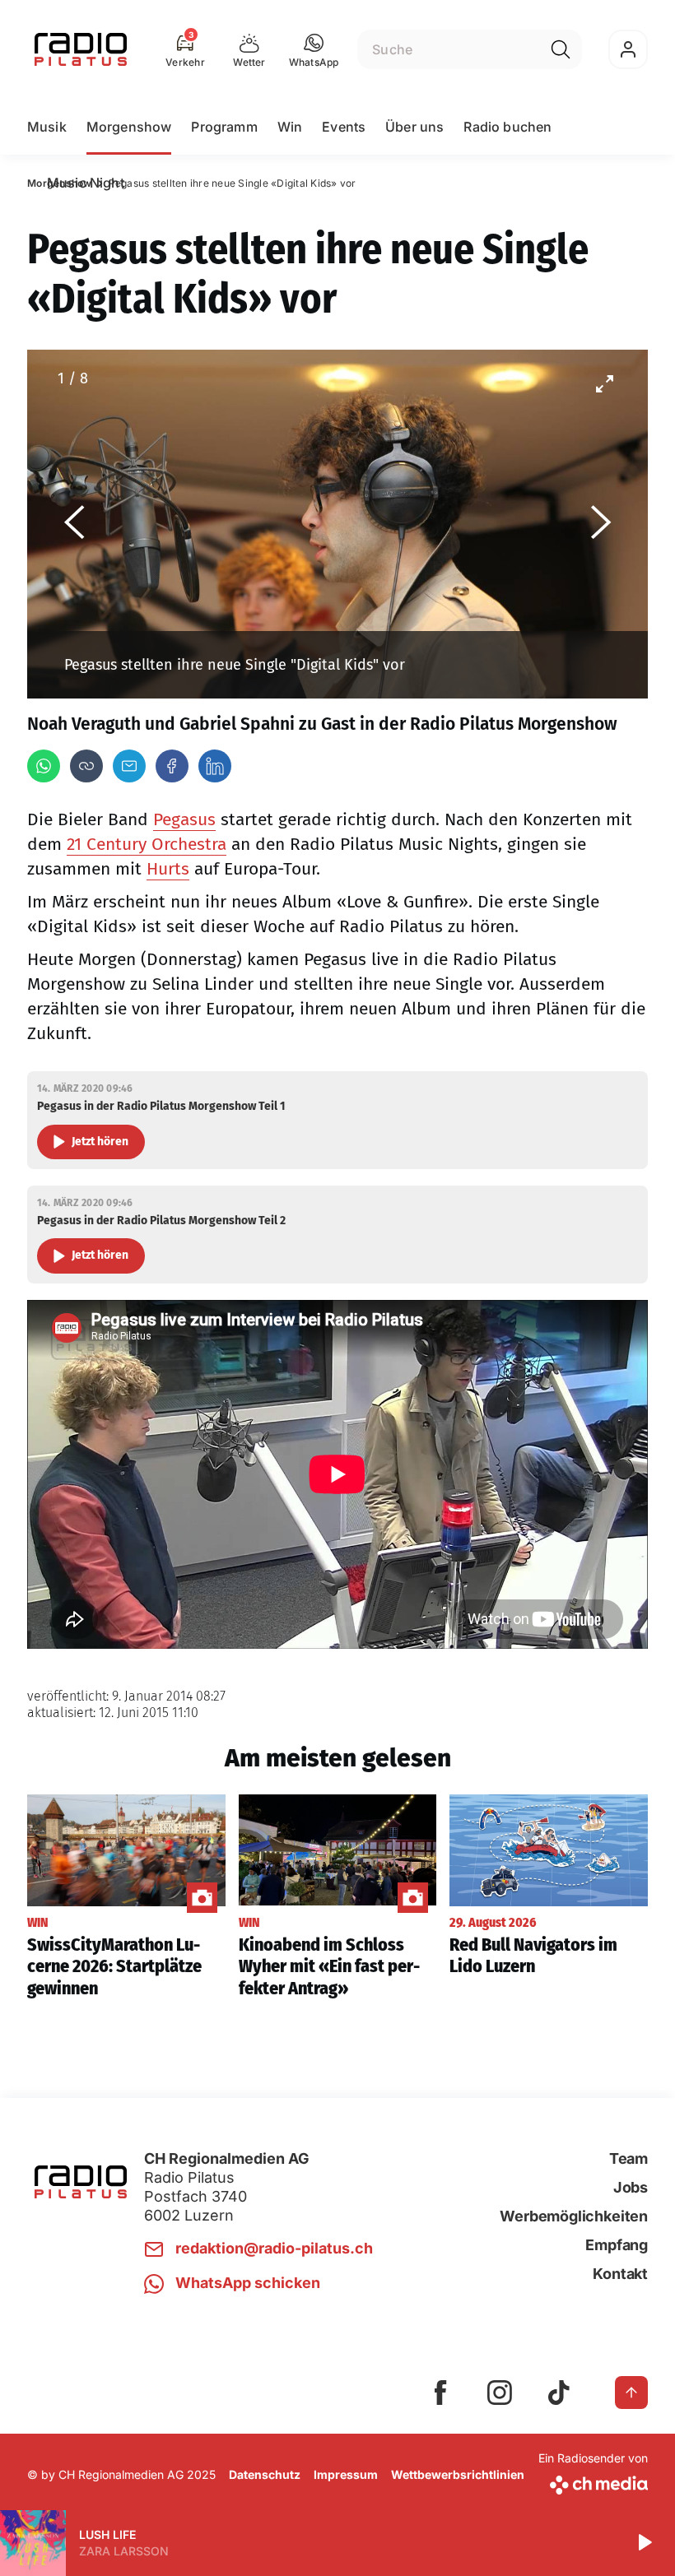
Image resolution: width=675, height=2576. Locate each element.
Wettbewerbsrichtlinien (458, 2474)
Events (344, 127)
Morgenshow (129, 127)
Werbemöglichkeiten (574, 2216)
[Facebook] (172, 766)
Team (628, 2158)
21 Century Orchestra (147, 844)
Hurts (168, 869)
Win (290, 127)
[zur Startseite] (81, 49)
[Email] (129, 766)
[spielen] (644, 2543)
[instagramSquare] (500, 2393)
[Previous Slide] (74, 524)
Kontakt (620, 2274)
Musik (47, 127)
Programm (224, 127)
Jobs (631, 2187)
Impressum (346, 2474)
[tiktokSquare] (559, 2393)
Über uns (414, 127)
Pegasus (184, 819)
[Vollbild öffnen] (604, 383)
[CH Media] (593, 2482)
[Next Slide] (601, 524)
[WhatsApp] (44, 766)
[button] (314, 49)
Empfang (617, 2245)
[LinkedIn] (215, 766)
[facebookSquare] (440, 2393)
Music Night (86, 183)
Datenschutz (265, 2474)
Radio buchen (507, 127)
